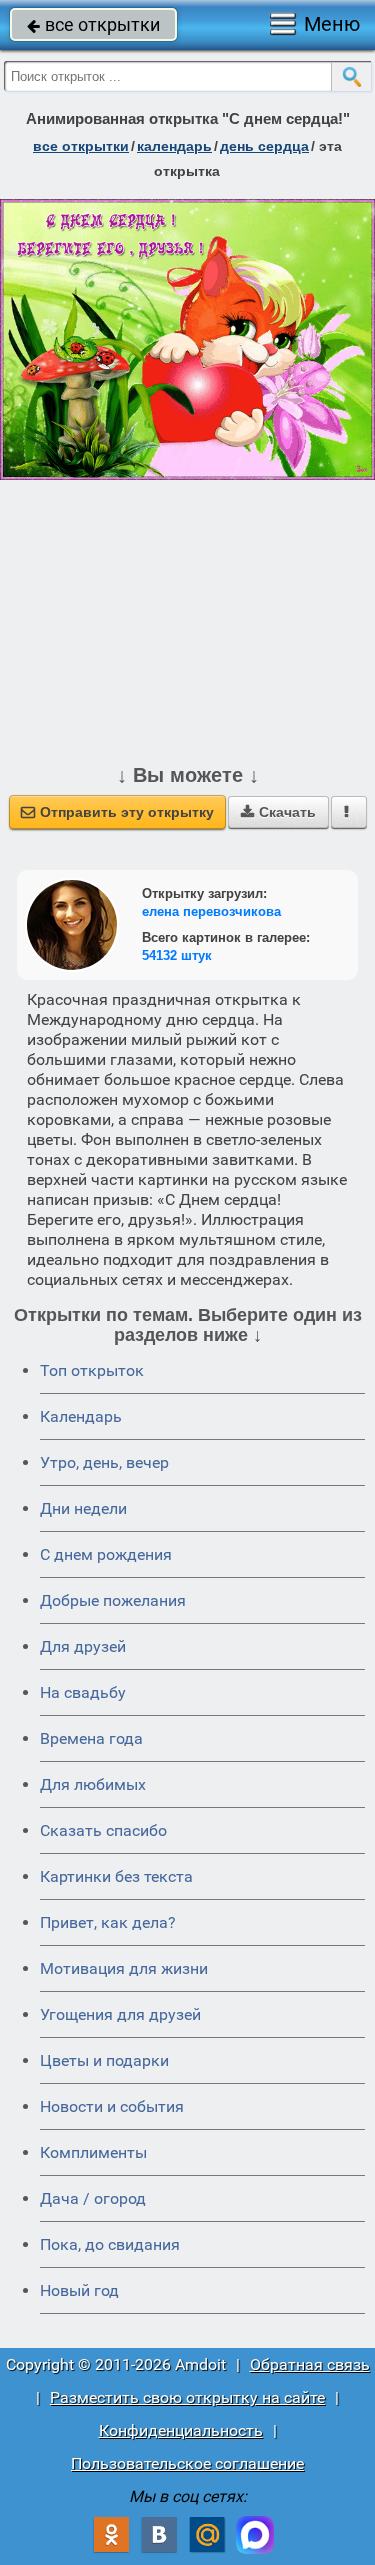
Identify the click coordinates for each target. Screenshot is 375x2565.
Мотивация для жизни (124, 1968)
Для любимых (93, 1784)
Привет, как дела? (108, 1922)
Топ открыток (92, 1370)
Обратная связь (310, 2364)
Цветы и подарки (104, 2060)
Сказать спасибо (103, 1830)
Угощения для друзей (120, 2014)
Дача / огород (93, 2198)
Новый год (79, 2290)
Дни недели (83, 1508)
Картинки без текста (116, 1876)
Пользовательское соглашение (187, 2463)
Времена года (91, 1738)
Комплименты (93, 2152)
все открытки (93, 24)
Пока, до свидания (110, 2244)
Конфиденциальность (181, 2430)
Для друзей (83, 1646)
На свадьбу (83, 1692)
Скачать (278, 812)
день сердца (264, 146)
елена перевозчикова (211, 911)
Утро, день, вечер (104, 1462)
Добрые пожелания (113, 1600)
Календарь (174, 146)
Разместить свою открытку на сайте (187, 2397)
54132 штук (177, 955)
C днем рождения (106, 1554)
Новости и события (112, 2106)
